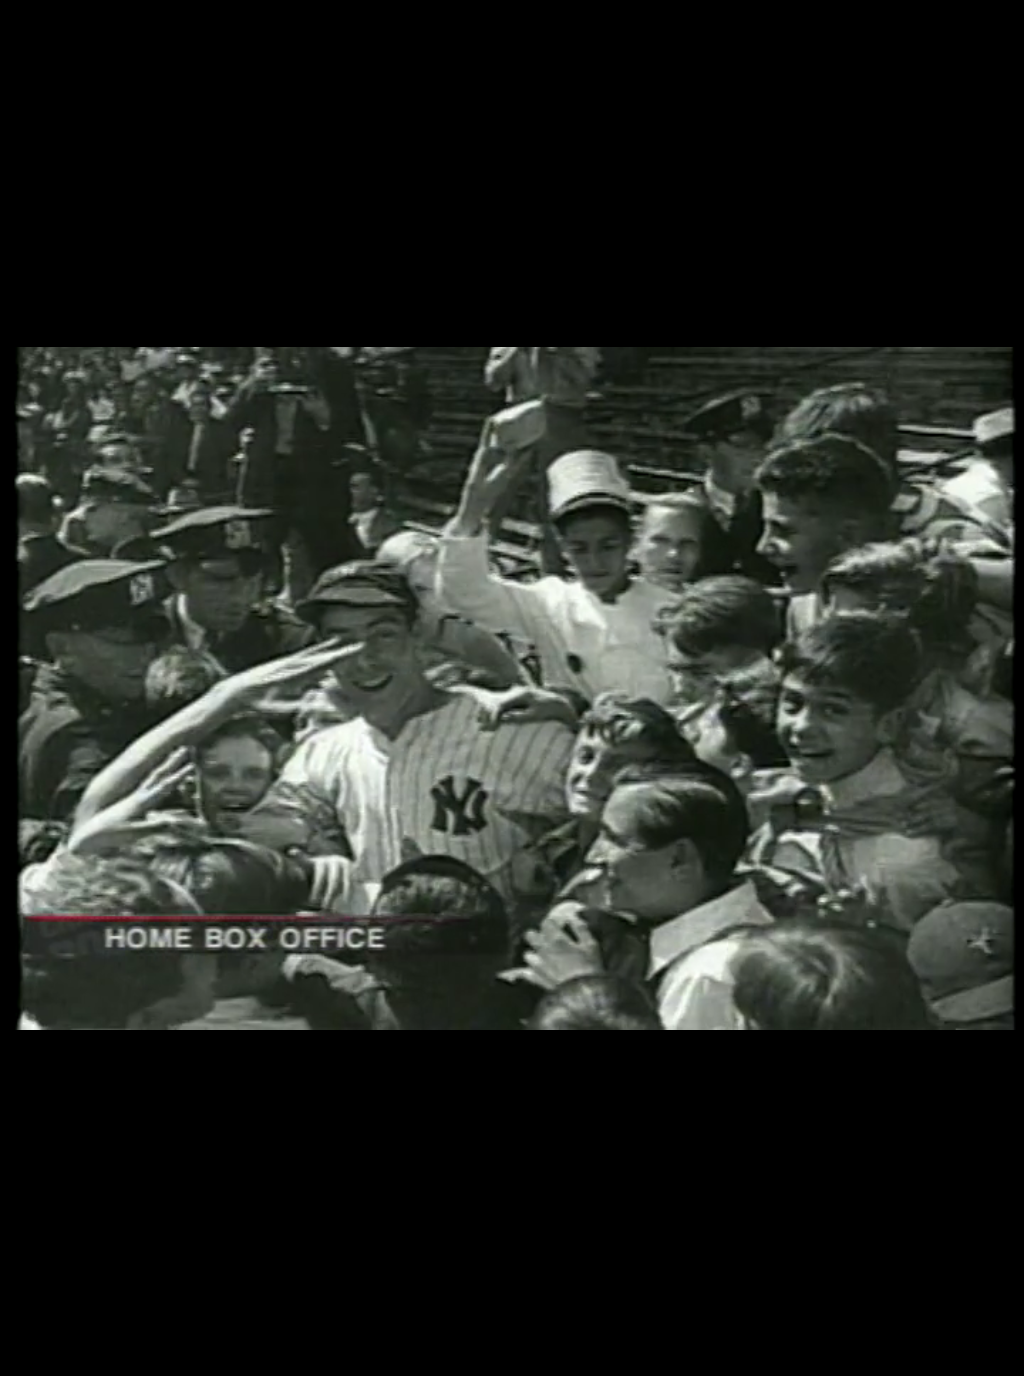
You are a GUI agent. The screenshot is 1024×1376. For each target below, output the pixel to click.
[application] (512, 688)
